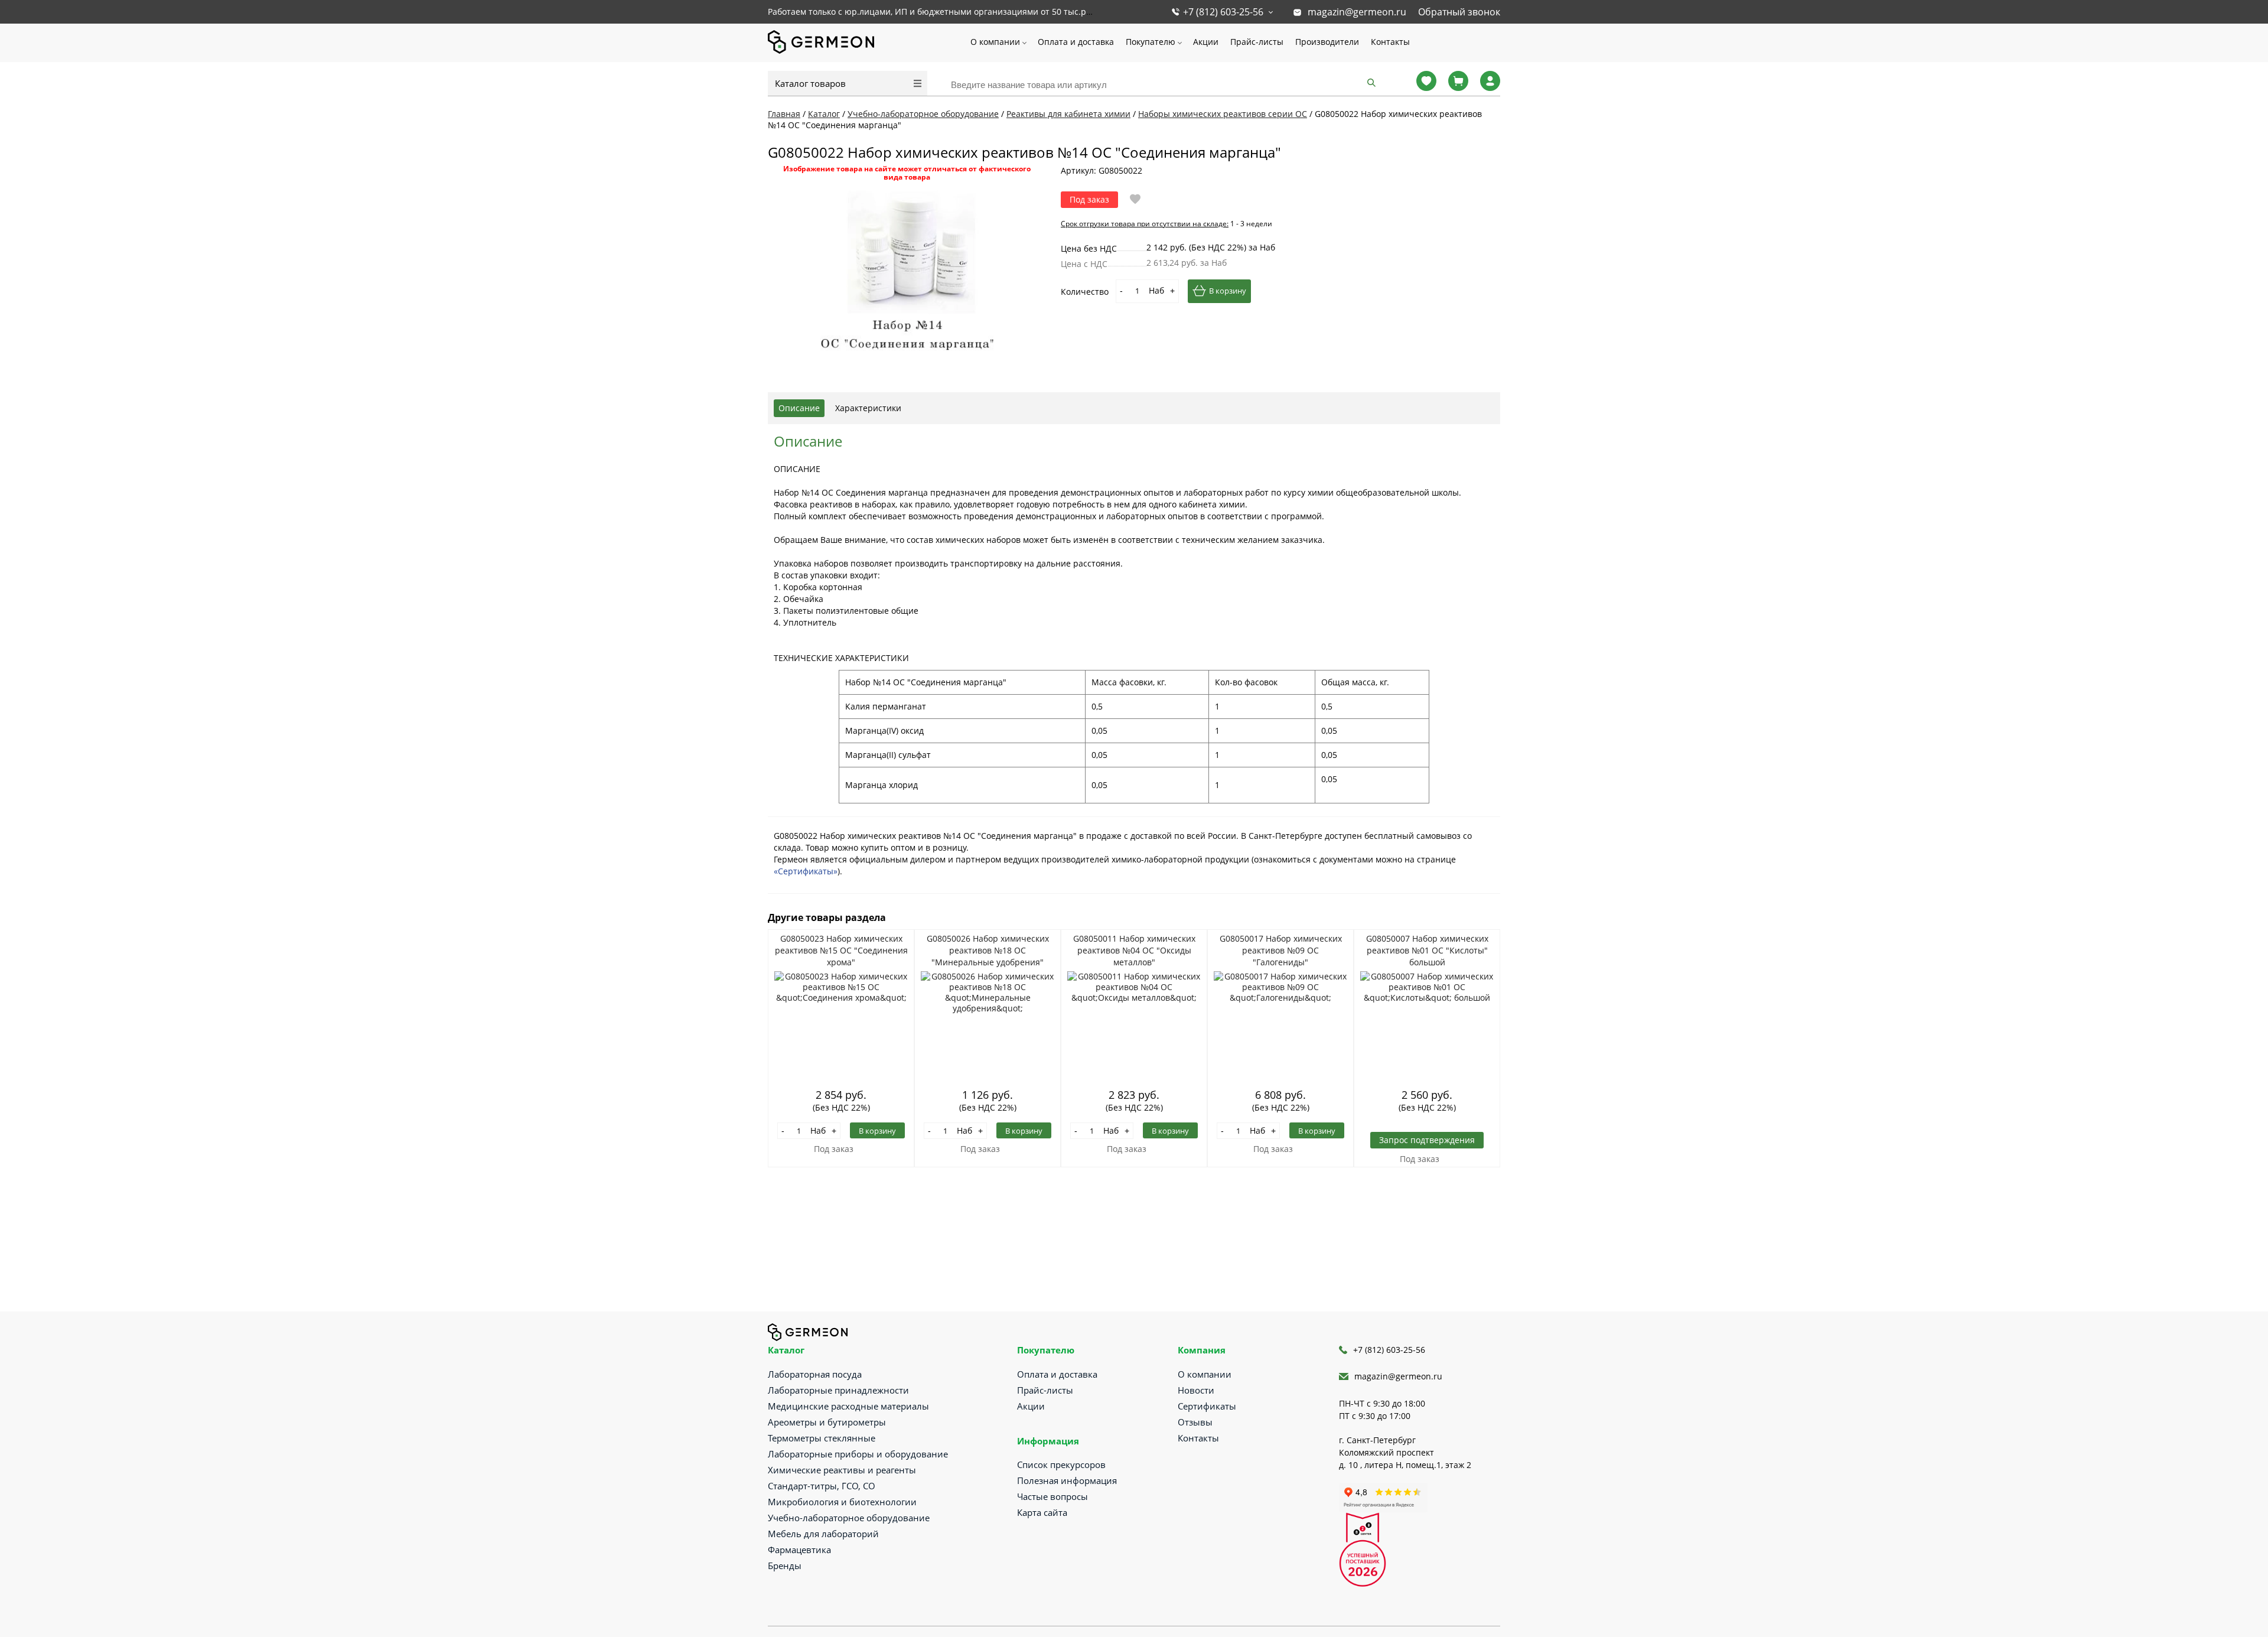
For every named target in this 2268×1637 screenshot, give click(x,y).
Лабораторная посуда (815, 1374)
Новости (1196, 1390)
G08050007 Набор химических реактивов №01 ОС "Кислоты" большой (1427, 950)
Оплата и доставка (1076, 42)
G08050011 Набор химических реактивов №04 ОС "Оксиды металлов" (1134, 950)
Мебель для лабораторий (823, 1534)
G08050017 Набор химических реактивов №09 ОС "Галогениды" (1281, 950)
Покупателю (1151, 42)
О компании (995, 42)
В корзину (1228, 291)
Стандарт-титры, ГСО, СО (822, 1486)
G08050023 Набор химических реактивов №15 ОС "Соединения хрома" (841, 950)
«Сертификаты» (806, 871)
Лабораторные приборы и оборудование (858, 1454)
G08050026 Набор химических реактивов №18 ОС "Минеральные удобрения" (988, 950)
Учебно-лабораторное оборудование (849, 1518)
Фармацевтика (799, 1550)
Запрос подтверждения (1427, 1140)
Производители (1327, 42)
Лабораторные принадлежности (838, 1390)
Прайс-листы (1257, 42)
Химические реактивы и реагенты (842, 1470)
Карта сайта (1042, 1512)
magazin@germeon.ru (1357, 12)
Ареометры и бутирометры (827, 1422)
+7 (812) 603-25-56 (1223, 12)
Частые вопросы (1052, 1496)
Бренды (785, 1566)
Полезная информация (1067, 1480)
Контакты (1390, 42)
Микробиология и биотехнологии (842, 1502)
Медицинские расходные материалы (848, 1406)
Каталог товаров (810, 83)
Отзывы (1195, 1422)
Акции (1206, 42)
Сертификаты (1207, 1406)
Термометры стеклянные (822, 1438)
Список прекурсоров (1061, 1464)
